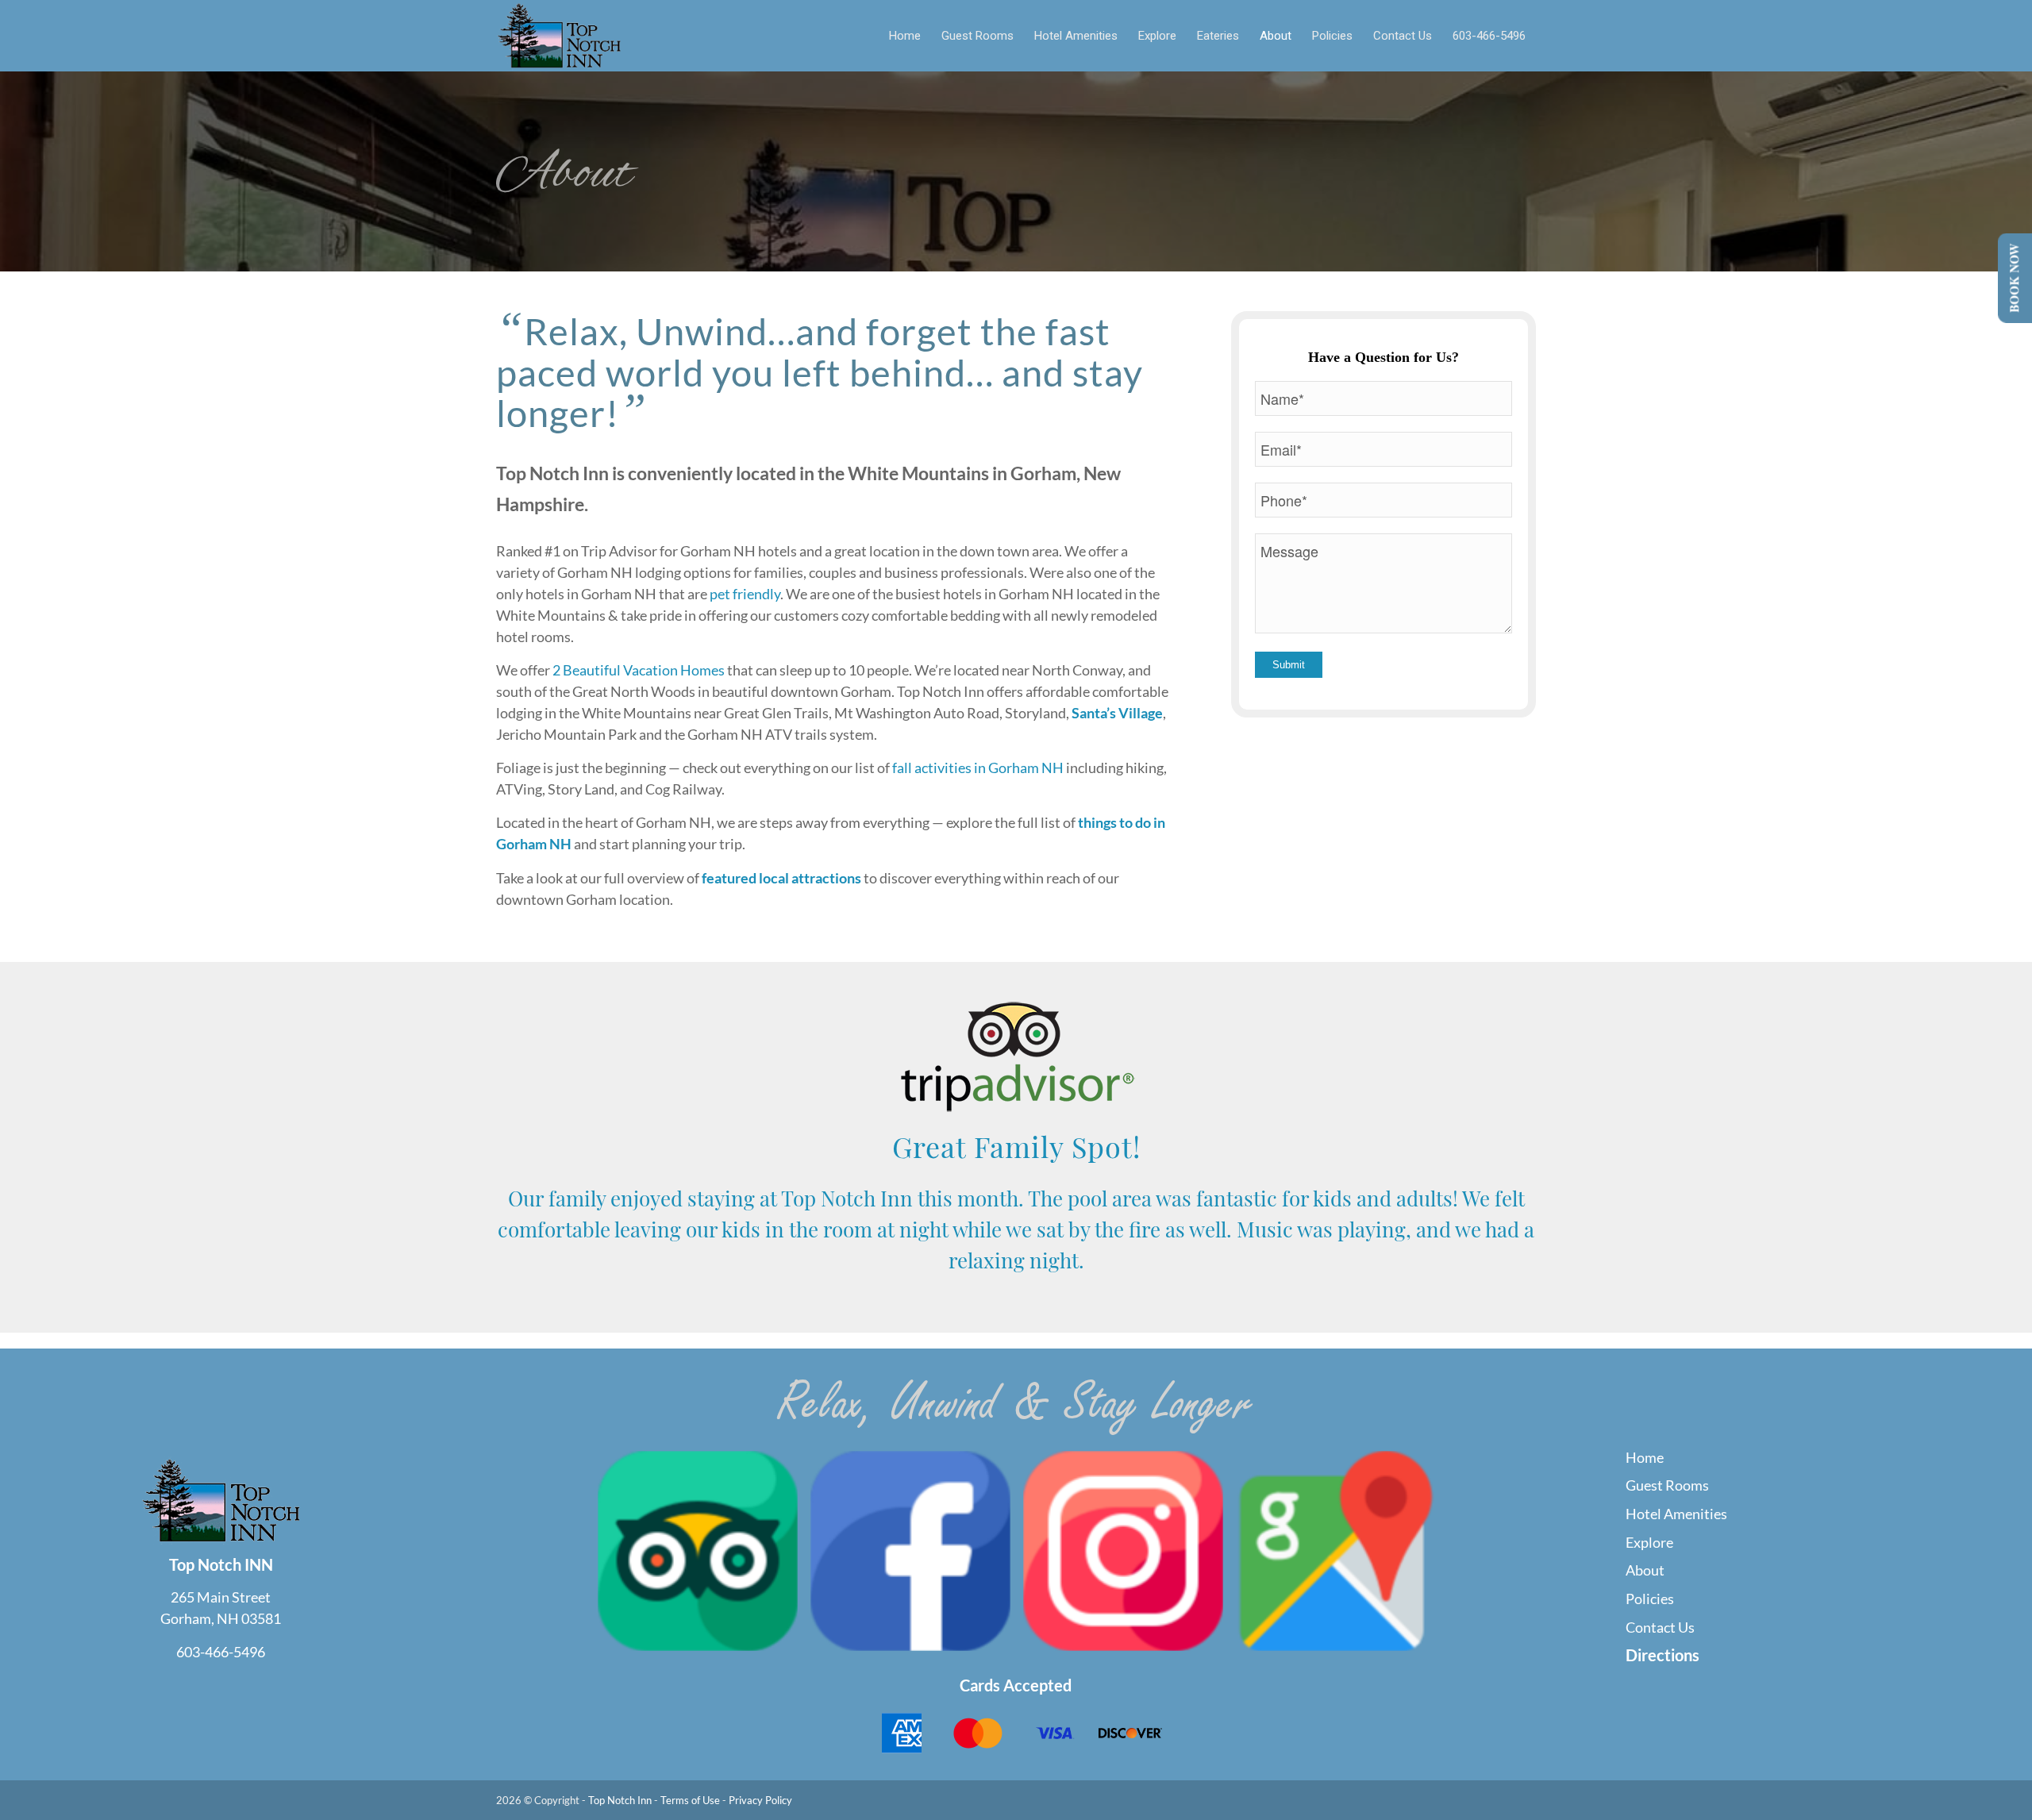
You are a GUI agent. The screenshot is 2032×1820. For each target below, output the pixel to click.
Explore (1649, 1542)
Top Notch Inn (620, 1800)
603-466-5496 (221, 1652)
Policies (1651, 1599)
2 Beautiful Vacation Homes (639, 670)
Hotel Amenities (1676, 1514)
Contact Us (1660, 1627)
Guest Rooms (1667, 1485)
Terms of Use (690, 1800)
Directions (1663, 1655)
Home (1645, 1457)
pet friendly (745, 594)
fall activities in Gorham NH (978, 768)
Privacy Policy (760, 1800)
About (1645, 1570)
